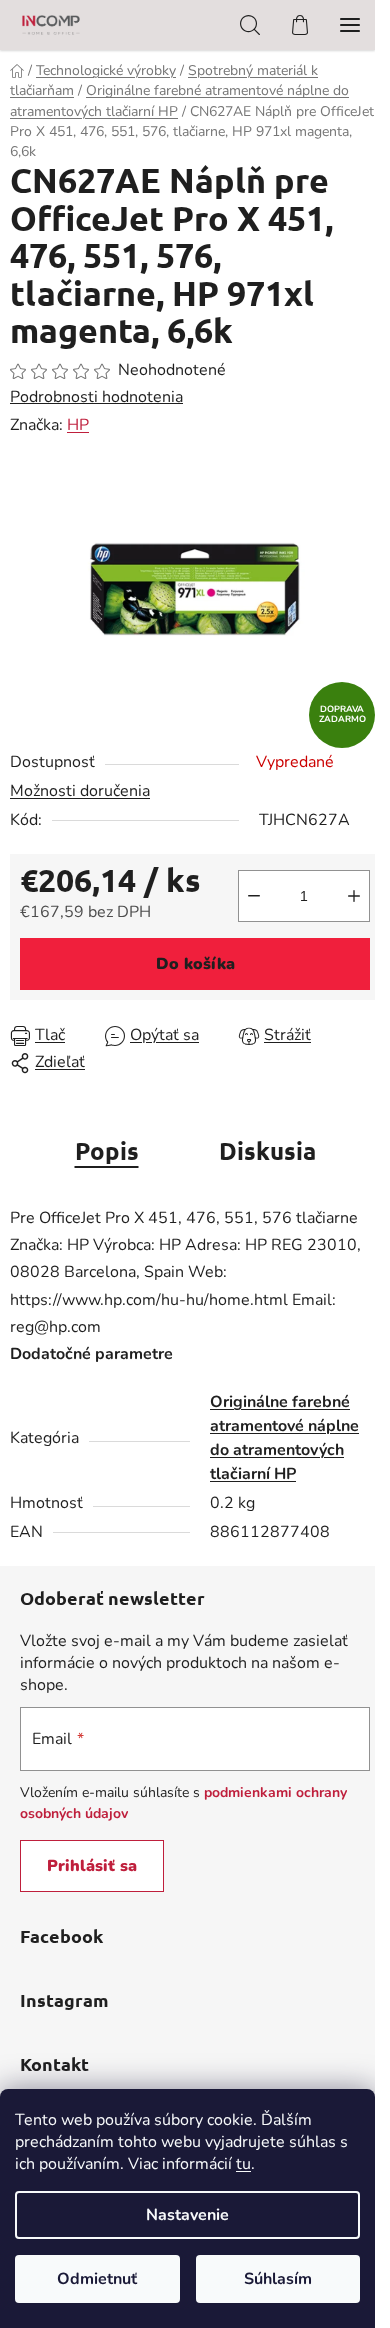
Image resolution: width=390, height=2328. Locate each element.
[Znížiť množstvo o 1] (254, 896)
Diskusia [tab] (267, 1150)
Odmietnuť (97, 2279)
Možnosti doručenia (80, 791)
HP (78, 425)
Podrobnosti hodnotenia (96, 397)
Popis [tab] (107, 1150)
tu (243, 2164)
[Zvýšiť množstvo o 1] (354, 896)
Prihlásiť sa (92, 1866)
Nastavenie (187, 2215)
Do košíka (195, 964)
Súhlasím (278, 2279)
